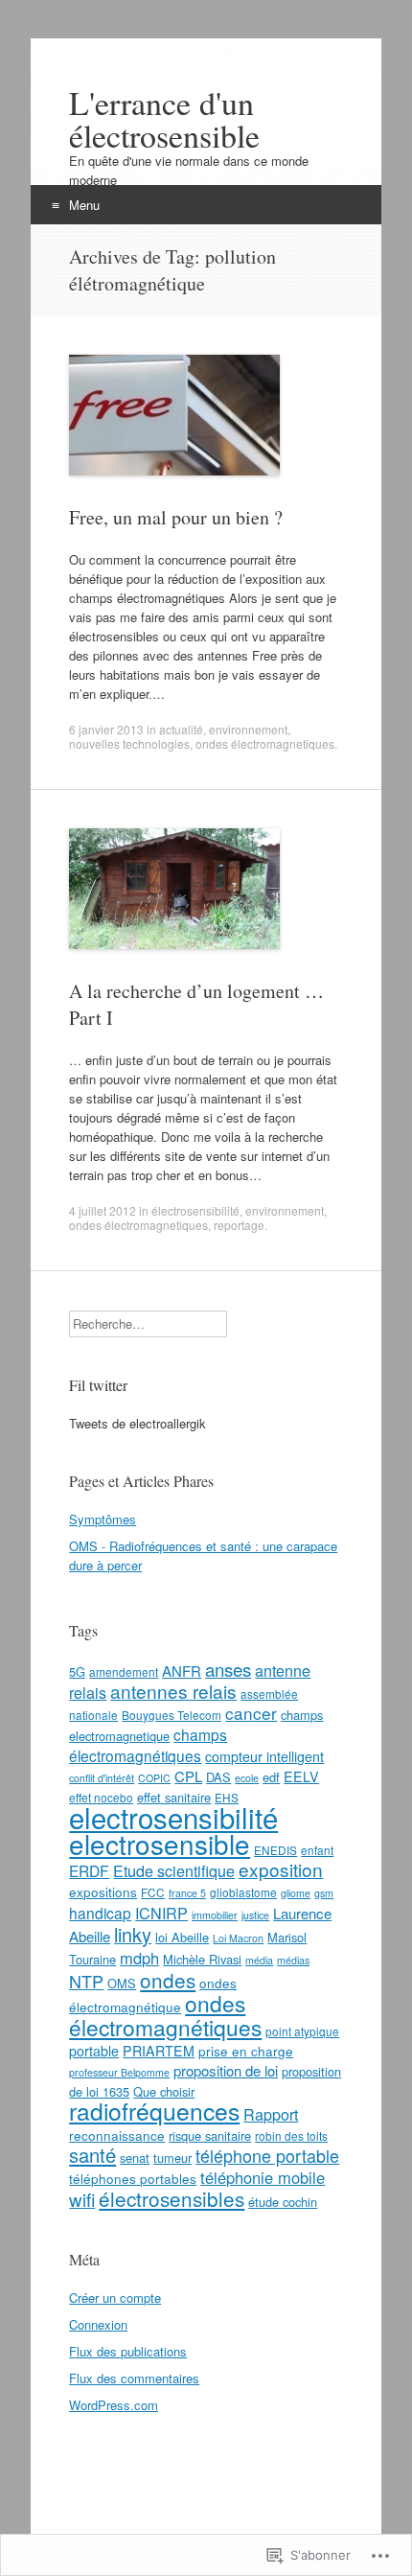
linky (133, 1934)
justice (255, 1915)
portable (94, 2051)
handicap (100, 1913)
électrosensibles (172, 2198)
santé (92, 2155)
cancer (251, 1713)
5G (77, 1671)
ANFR (182, 1671)
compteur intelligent (264, 1756)
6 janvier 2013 (106, 729)
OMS (122, 1983)
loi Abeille (182, 1937)
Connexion (98, 2324)
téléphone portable (267, 2155)
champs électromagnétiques (148, 1745)
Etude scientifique (174, 1870)
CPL (188, 1776)
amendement (124, 1671)
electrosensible (160, 1844)
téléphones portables (133, 2178)
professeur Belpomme (119, 2072)
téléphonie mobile (263, 2177)
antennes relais (173, 1691)
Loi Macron (238, 1938)
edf (271, 1777)
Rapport (271, 2114)
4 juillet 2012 (103, 1210)
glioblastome (243, 1892)
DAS (218, 1777)
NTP (86, 1981)
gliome (296, 1893)
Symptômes (103, 1519)
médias (293, 1960)
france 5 (187, 1893)
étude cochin (283, 2202)
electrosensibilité (173, 1817)
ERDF (89, 1870)
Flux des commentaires (134, 2378)
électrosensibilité (195, 1210)
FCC (153, 1892)
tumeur (172, 2158)
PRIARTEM (159, 2051)
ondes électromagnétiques (165, 2015)
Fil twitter (98, 1385)
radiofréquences (154, 2111)
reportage (239, 1225)
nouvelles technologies (129, 743)
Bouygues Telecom (172, 1715)
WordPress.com (114, 2405)
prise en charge (246, 2051)
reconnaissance (117, 2135)
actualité (181, 729)
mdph (139, 1958)
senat (135, 2158)
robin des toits (291, 2135)
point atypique (302, 2031)
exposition (281, 1869)
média (259, 1960)
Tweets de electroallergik (137, 1423)
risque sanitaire (210, 2135)
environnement (248, 729)
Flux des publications (128, 2351)
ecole (247, 1778)
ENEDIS (275, 1850)
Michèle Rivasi (202, 1959)
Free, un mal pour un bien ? (176, 517)
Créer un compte (115, 2298)
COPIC (154, 1778)
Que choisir (164, 2091)
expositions (103, 1891)
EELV (301, 1776)
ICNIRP (161, 1913)
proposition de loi (226, 2070)
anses (228, 1669)
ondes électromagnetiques (265, 743)
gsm (324, 1893)
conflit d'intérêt (102, 1778)
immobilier (215, 1915)
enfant (317, 1850)
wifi (82, 2199)
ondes (168, 1980)
